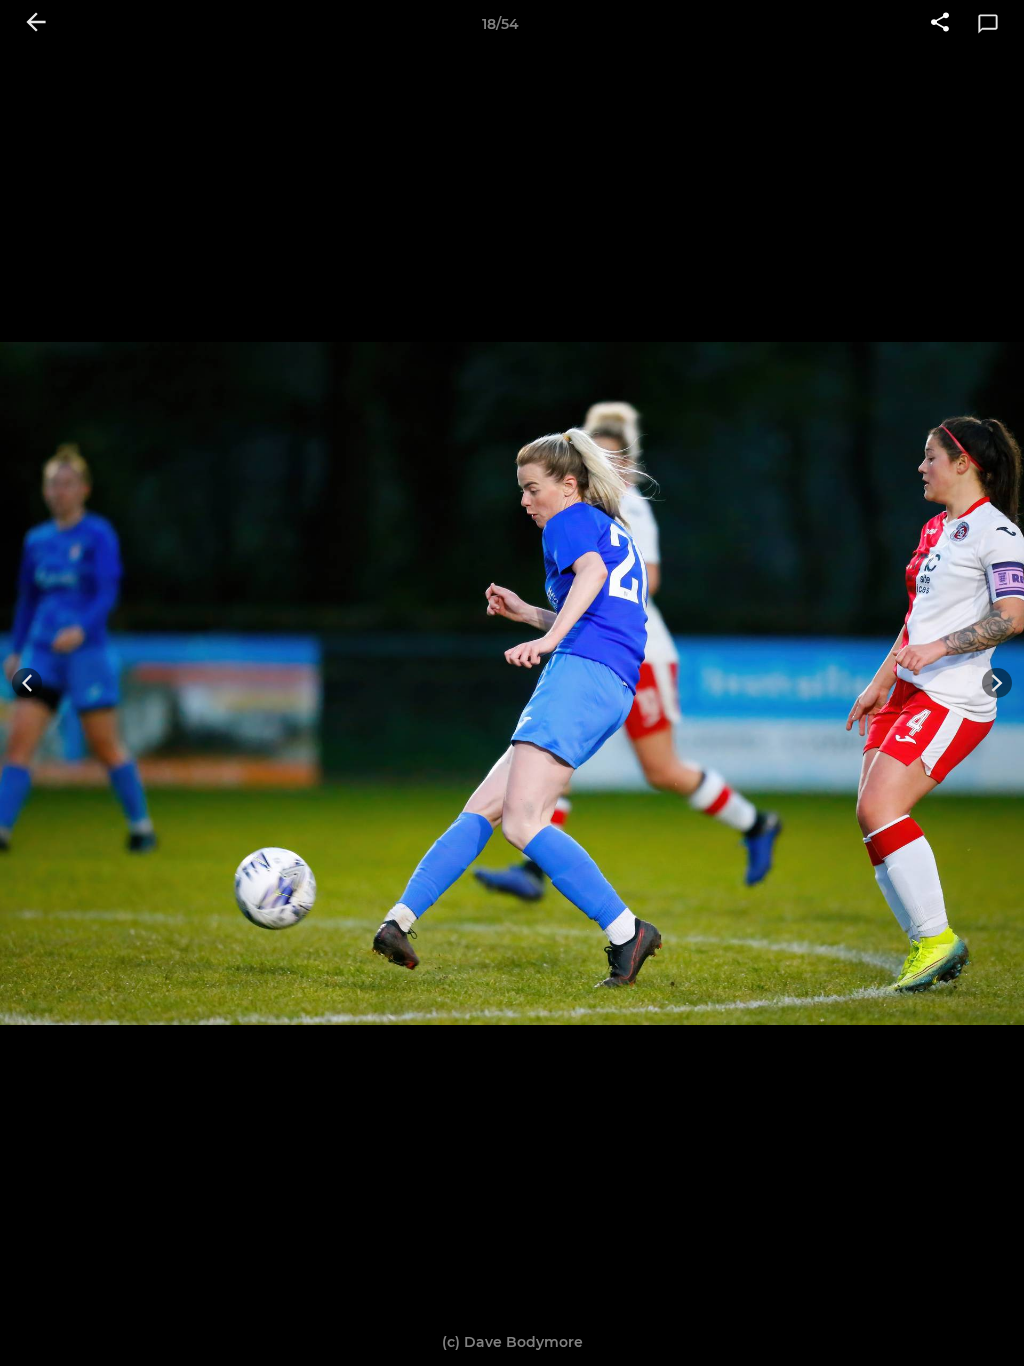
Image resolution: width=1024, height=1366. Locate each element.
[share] (940, 24)
